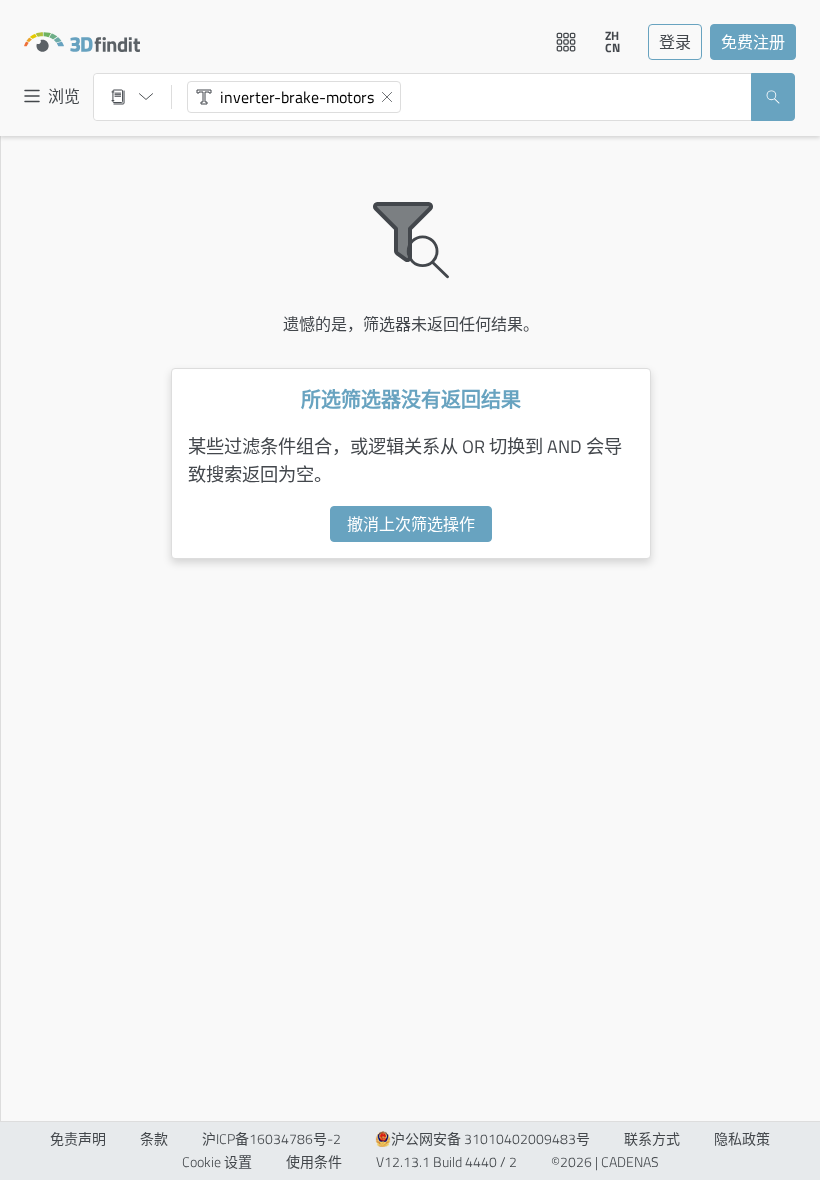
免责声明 (78, 1139)
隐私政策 (742, 1139)
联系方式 (652, 1139)
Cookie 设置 (217, 1162)
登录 (675, 42)
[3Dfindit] (82, 42)
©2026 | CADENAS (605, 1162)
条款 (154, 1139)
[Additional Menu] (566, 42)
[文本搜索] (204, 97)
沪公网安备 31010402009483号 (490, 1139)
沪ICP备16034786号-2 (271, 1139)
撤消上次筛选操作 (411, 524)
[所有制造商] (132, 97)
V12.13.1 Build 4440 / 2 (446, 1162)
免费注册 (753, 42)
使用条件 (314, 1162)
